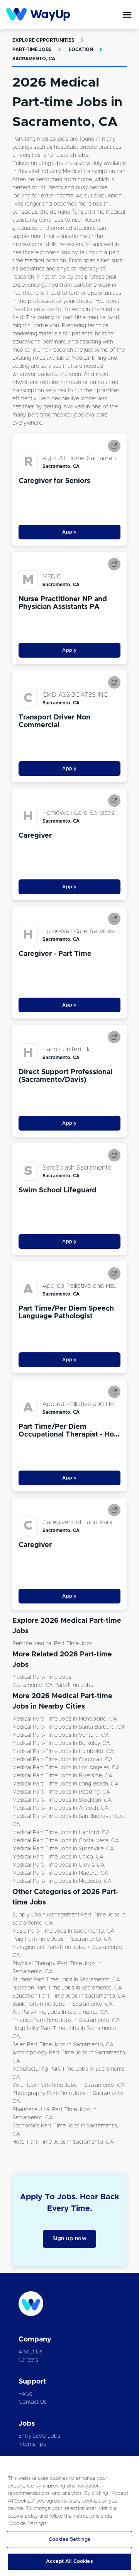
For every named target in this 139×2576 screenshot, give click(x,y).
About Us (31, 2352)
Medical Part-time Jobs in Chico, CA (58, 1857)
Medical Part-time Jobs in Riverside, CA (62, 1776)
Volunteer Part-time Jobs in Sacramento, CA (69, 2085)
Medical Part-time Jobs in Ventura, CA (61, 1735)
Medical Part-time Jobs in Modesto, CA (62, 1881)
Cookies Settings (69, 2539)
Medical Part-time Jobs (42, 1677)
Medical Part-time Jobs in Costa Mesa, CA (66, 1841)
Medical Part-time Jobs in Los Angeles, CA (66, 1768)
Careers (28, 2360)
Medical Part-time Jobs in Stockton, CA (62, 1800)
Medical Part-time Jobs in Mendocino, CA (65, 1719)
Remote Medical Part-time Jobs (53, 1644)
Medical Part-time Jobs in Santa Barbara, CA (69, 1727)
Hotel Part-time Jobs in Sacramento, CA (63, 2142)
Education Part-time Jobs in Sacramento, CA (69, 1996)
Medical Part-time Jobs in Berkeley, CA (61, 1743)
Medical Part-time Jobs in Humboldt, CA (63, 1751)
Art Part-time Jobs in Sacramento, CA (60, 2012)
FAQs (25, 2394)
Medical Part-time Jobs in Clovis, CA (58, 1865)
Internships (32, 2444)
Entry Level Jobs (39, 2436)
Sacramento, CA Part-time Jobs (53, 1685)
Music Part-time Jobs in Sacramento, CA (63, 1931)
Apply (69, 532)
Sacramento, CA (34, 59)
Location (81, 49)
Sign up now (70, 2239)
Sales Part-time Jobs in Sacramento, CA (63, 2045)
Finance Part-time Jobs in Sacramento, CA (66, 2020)
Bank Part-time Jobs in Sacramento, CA (63, 2004)
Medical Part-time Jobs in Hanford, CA (61, 1833)
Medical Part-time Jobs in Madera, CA (60, 1873)
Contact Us (33, 2402)
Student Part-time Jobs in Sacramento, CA (66, 1980)
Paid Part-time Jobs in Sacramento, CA (62, 1939)
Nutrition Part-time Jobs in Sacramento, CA (67, 1988)
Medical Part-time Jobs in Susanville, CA (63, 1849)
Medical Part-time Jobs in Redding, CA (61, 1792)
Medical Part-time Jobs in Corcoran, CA (63, 1760)
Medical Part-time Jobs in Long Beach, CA (65, 1784)
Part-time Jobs (32, 49)
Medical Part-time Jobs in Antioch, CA (60, 1808)
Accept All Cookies (69, 2562)
